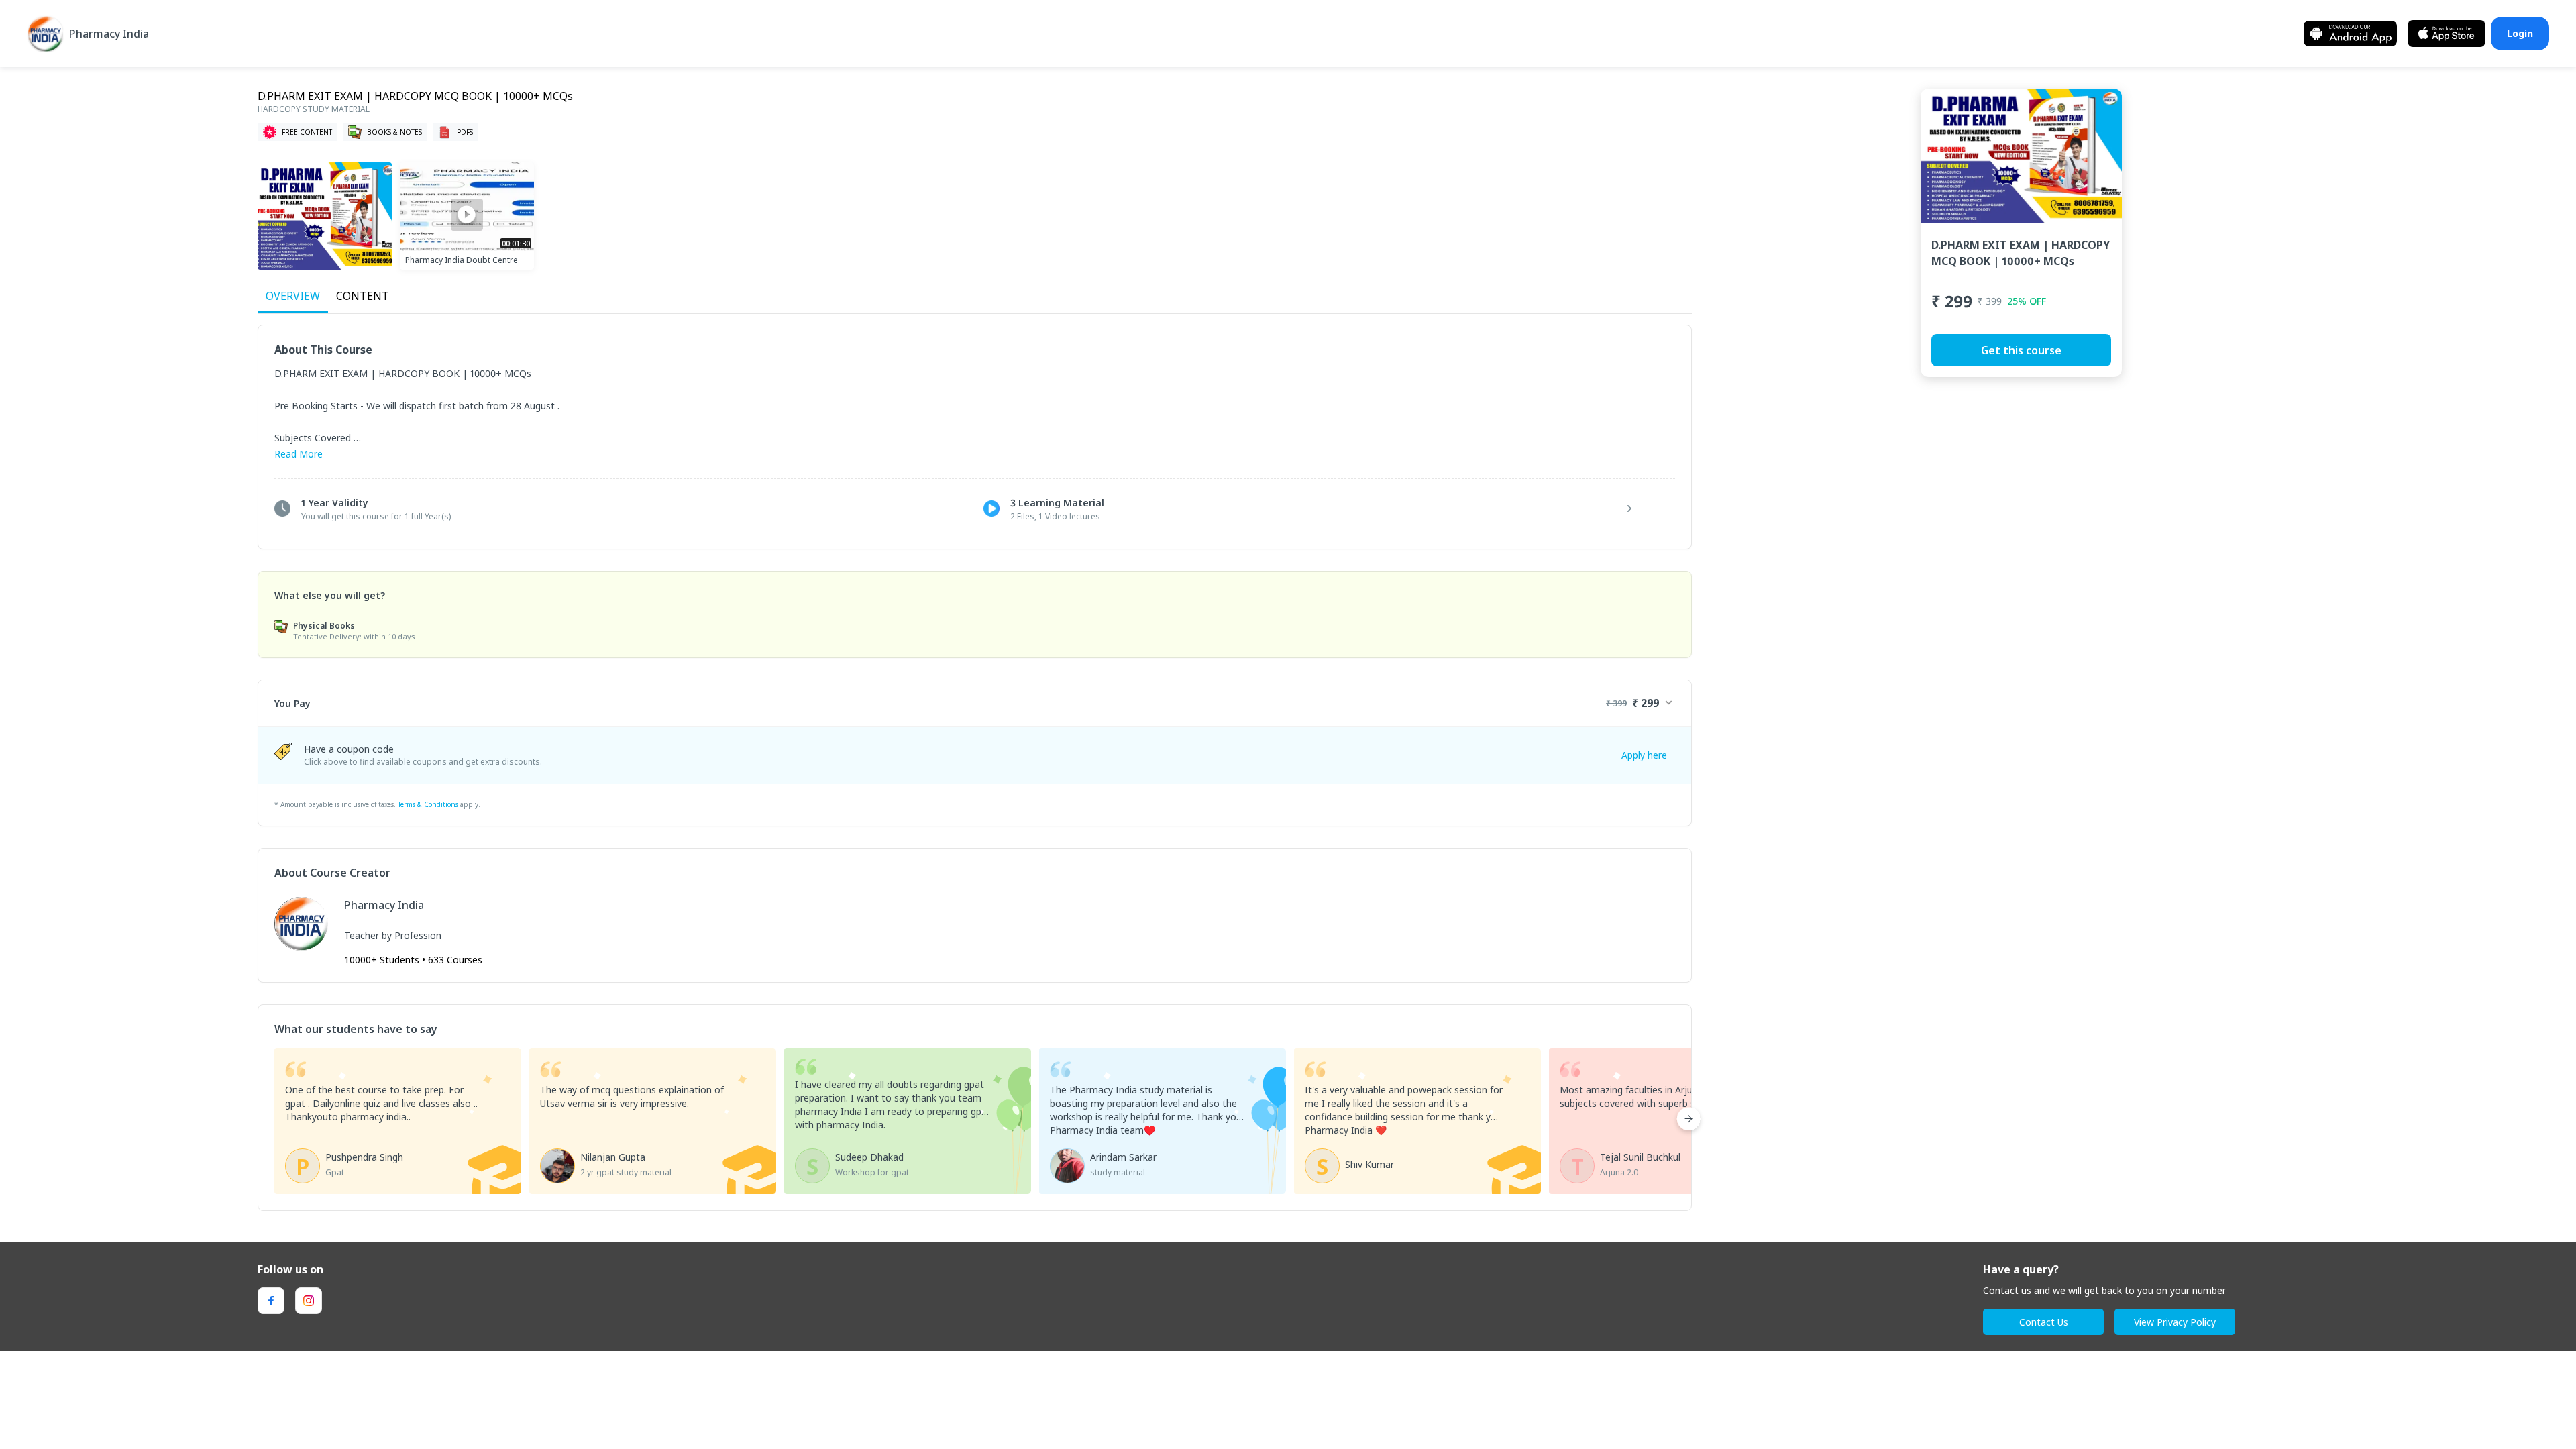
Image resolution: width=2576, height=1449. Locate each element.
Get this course (2021, 350)
